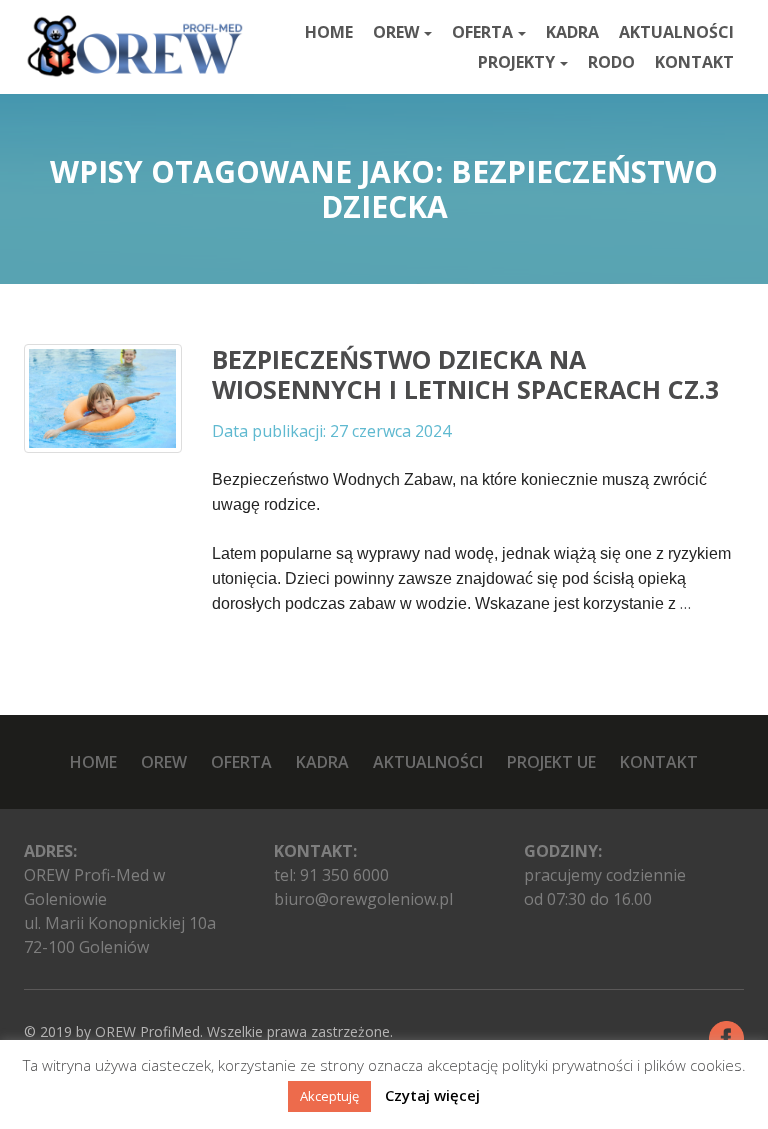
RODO (611, 62)
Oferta (482, 32)
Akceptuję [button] (329, 1096)
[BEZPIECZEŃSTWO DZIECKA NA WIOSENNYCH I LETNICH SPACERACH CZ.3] (103, 398)
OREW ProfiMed (147, 1031)
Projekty (516, 62)
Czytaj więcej (432, 1095)
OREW (396, 32)
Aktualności (676, 32)
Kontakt (694, 62)
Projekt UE (551, 762)
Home (329, 32)
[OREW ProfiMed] (134, 46)
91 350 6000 (344, 875)
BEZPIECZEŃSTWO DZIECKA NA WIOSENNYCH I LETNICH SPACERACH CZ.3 (465, 374)
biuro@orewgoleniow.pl (363, 899)
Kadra (572, 32)
